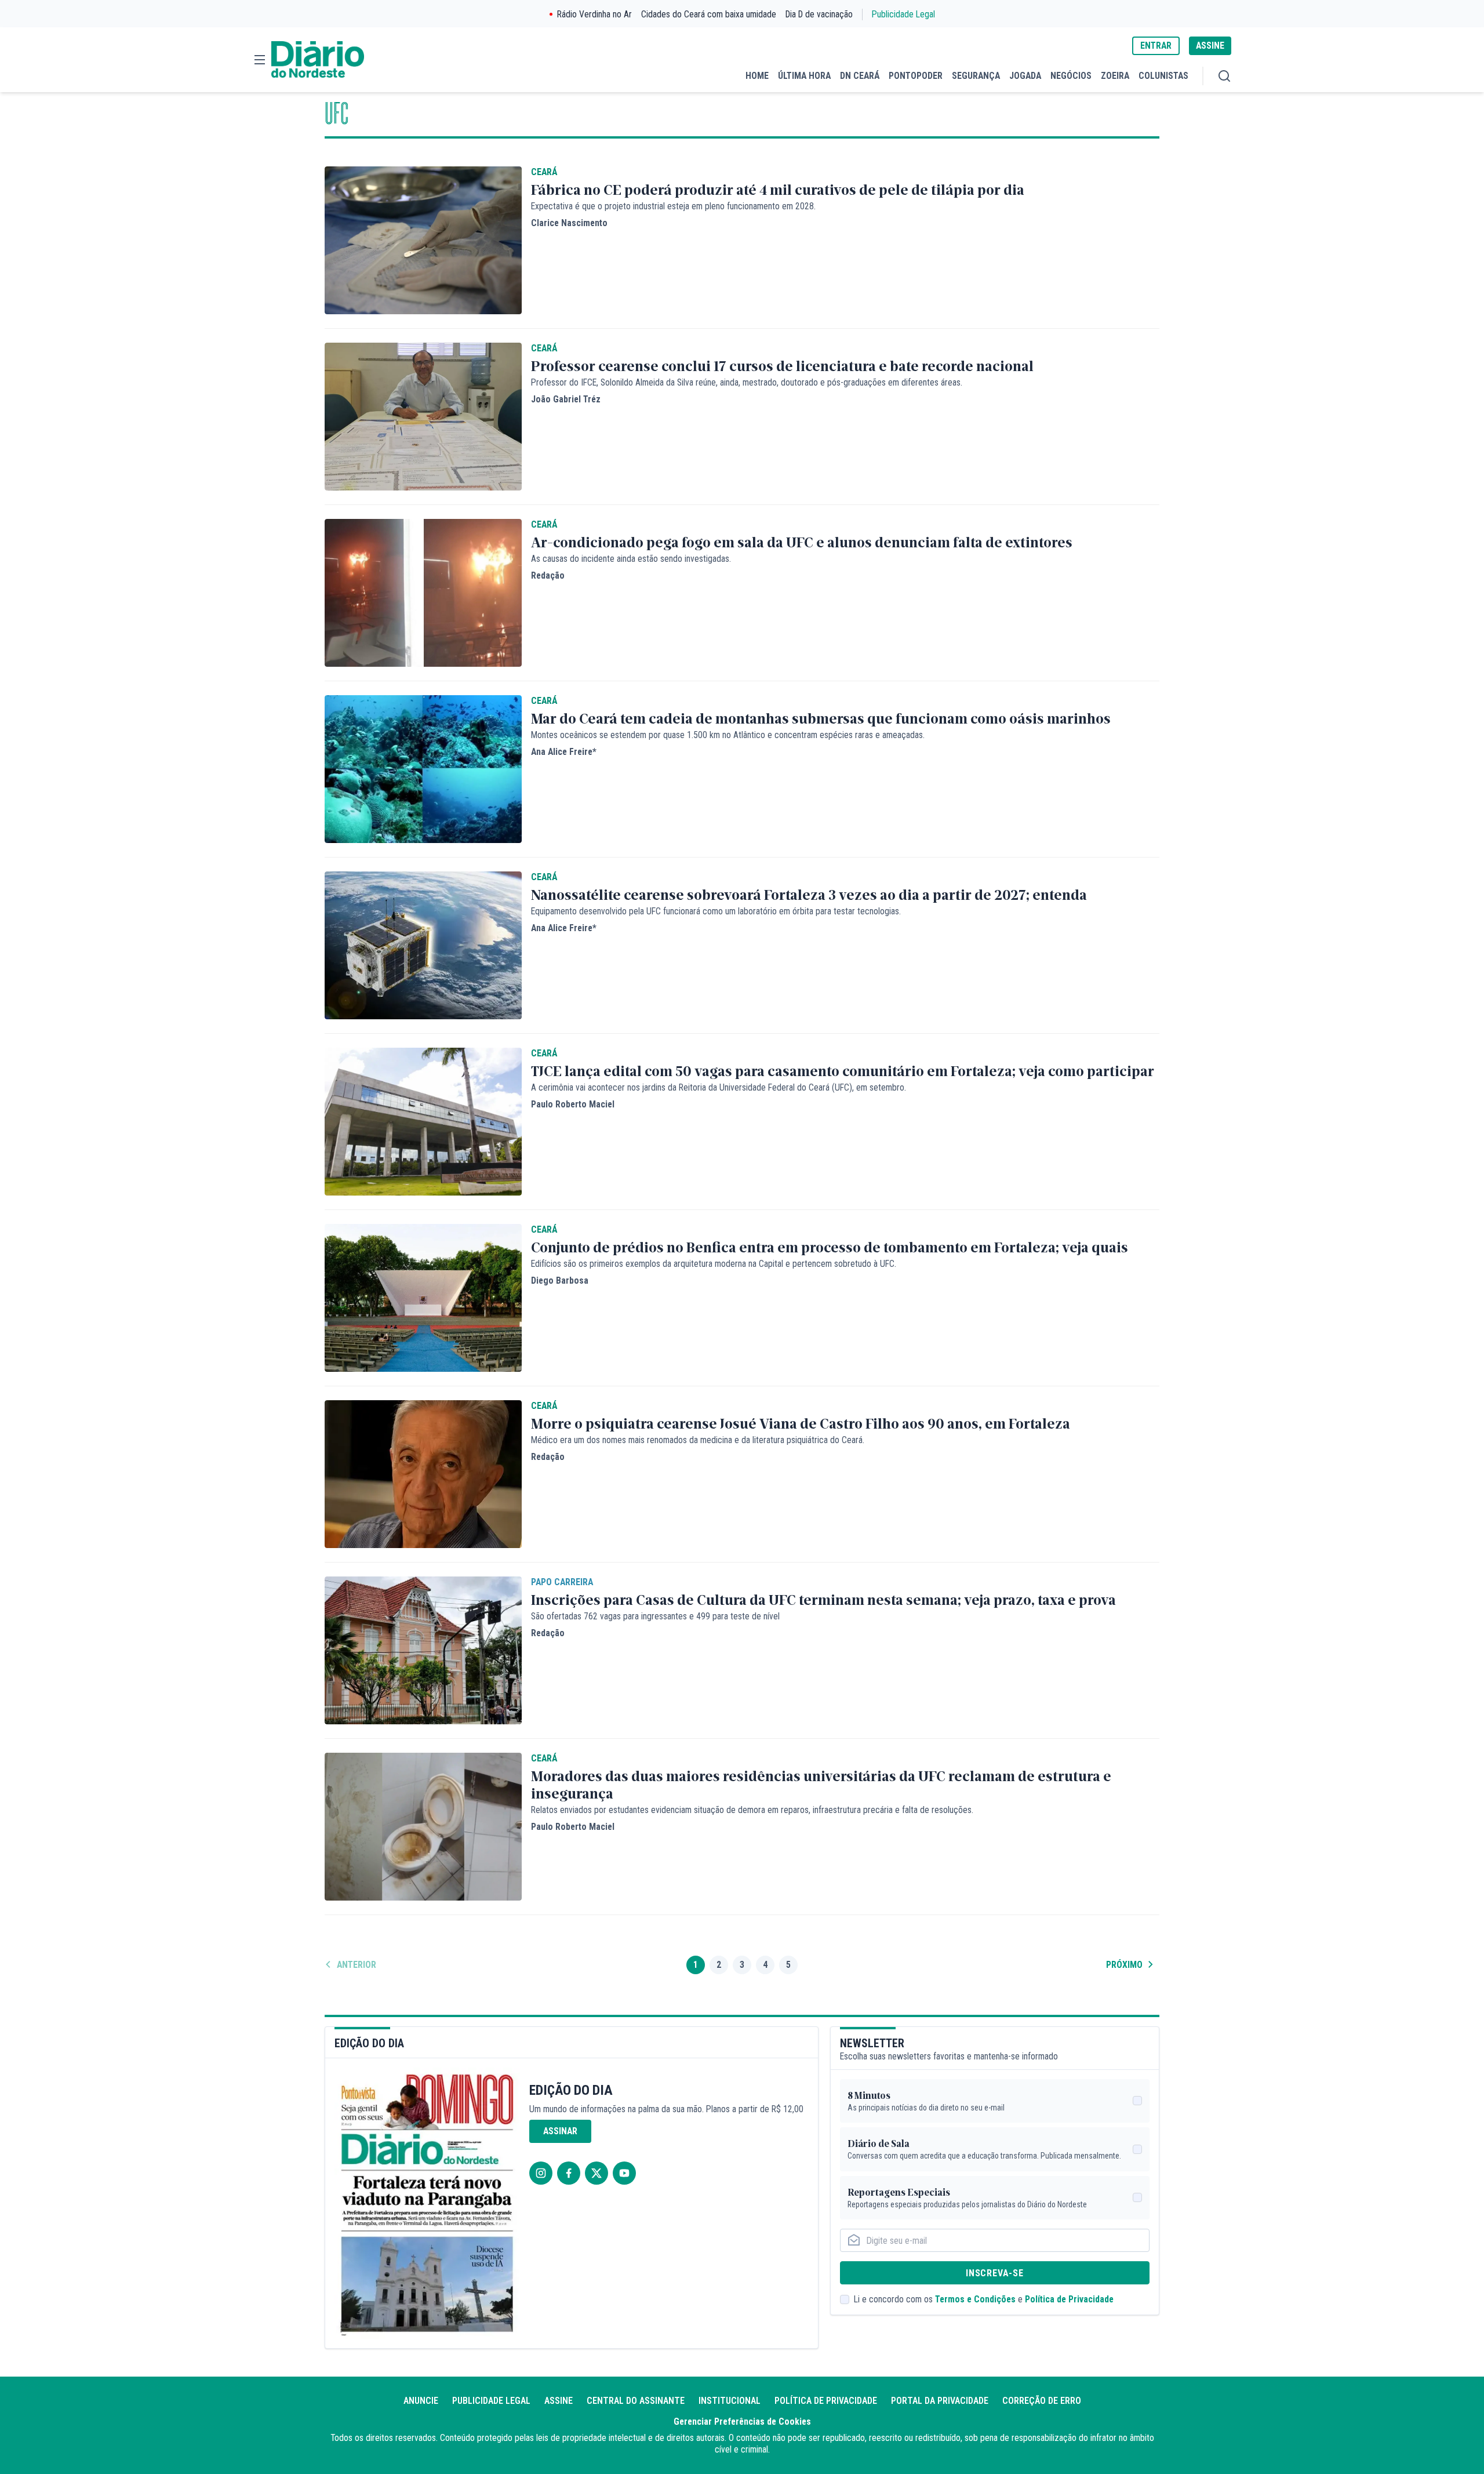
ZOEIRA (1115, 76)
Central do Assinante (636, 2401)
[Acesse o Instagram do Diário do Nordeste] (541, 2173)
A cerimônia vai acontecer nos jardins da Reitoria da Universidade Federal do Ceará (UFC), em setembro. (719, 1087)
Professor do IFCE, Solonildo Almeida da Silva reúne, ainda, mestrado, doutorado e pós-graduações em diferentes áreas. (747, 382)
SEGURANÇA (976, 76)
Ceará (544, 172)
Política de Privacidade (1069, 2299)
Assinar (560, 2131)
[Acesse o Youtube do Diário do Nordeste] (624, 2173)
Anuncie (421, 2401)
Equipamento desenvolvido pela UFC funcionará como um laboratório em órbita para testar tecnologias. (716, 911)
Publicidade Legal (903, 14)
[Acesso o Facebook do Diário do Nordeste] (569, 2173)
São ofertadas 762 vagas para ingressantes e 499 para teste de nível (655, 1616)
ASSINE (1210, 46)
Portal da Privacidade (940, 2401)
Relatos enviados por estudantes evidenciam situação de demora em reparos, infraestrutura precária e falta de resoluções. (752, 1810)
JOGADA (1025, 76)
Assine (559, 2401)
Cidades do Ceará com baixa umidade (709, 14)
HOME (757, 76)
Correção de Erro (1042, 2401)
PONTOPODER (916, 76)
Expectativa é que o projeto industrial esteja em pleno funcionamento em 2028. (673, 206)
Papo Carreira (562, 1582)
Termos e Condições (975, 2299)
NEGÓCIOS (1071, 76)
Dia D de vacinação (819, 14)
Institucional (730, 2401)
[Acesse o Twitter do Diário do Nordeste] (596, 2173)
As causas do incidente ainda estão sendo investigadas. (631, 559)
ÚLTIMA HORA (804, 76)
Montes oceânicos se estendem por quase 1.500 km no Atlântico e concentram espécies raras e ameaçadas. (728, 735)
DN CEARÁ (860, 76)
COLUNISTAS (1163, 76)
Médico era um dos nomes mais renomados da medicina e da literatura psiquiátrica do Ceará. (698, 1440)
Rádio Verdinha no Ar (594, 14)
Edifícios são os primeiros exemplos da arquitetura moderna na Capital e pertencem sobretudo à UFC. (714, 1264)
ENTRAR (1156, 46)
